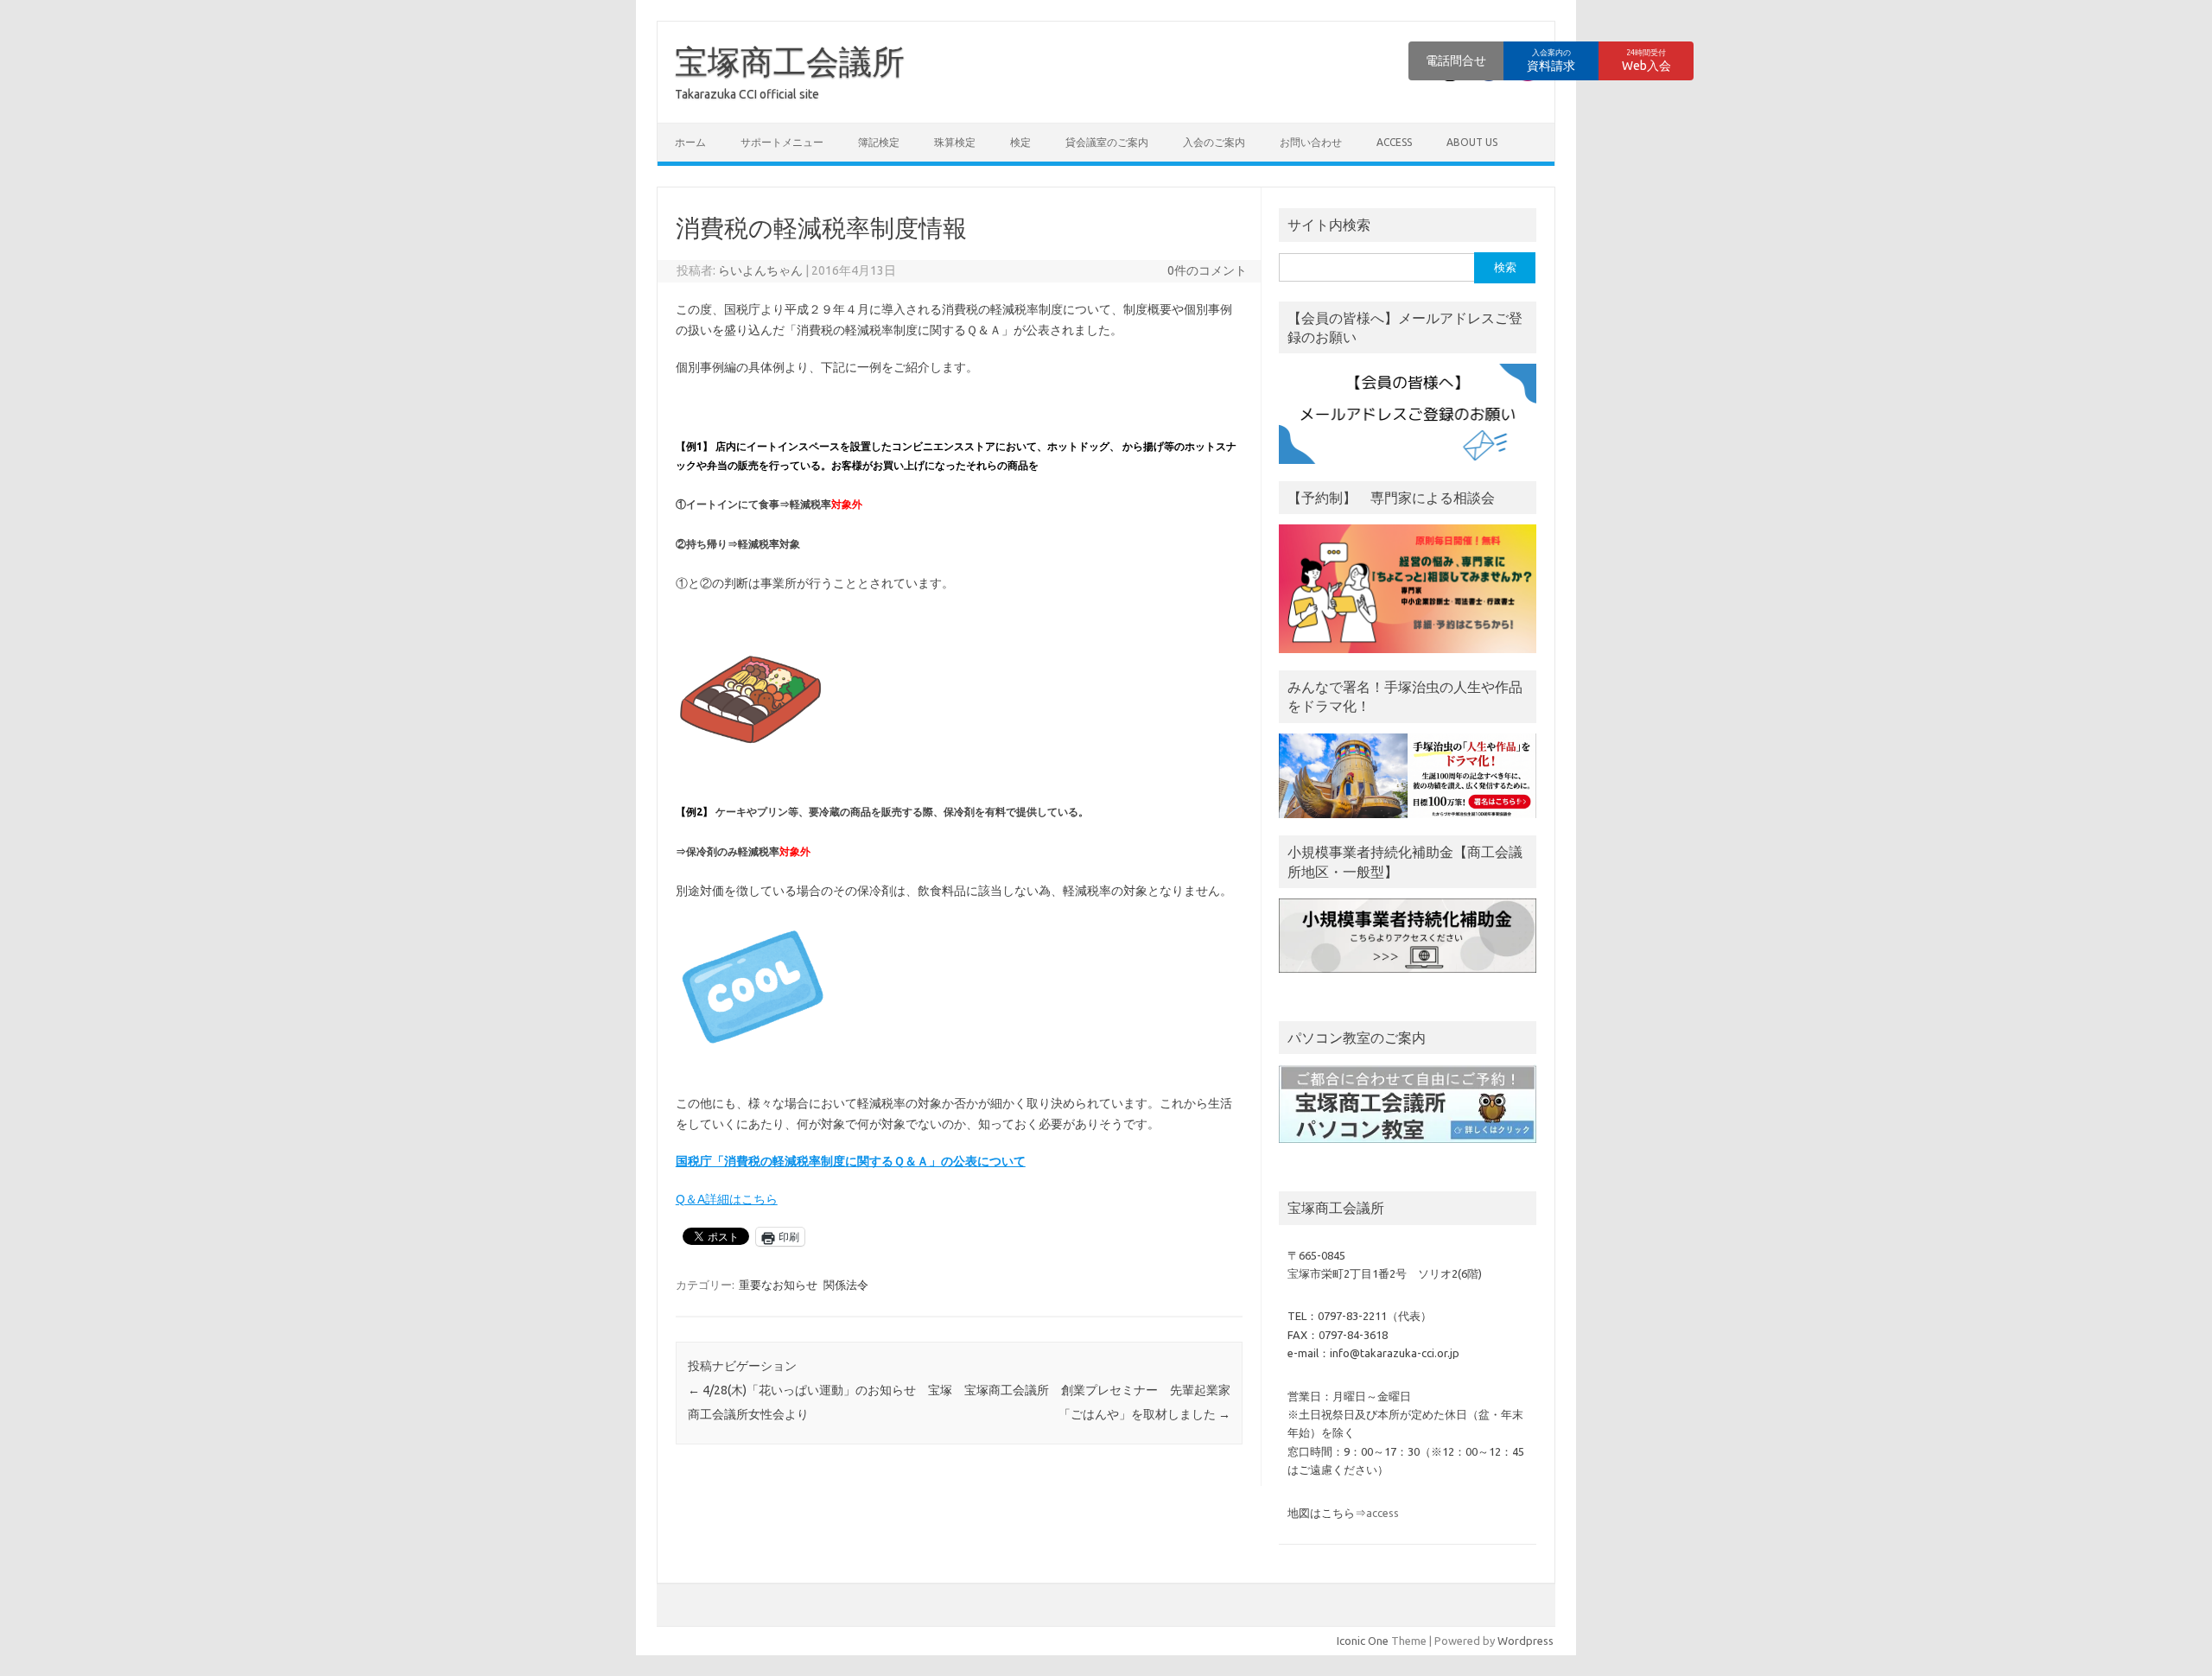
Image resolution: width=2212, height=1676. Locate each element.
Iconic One (1363, 1641)
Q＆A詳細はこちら (727, 1199)
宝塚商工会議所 (790, 61)
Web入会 (1646, 60)
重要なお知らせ (778, 1285)
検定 (1020, 142)
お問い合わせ (1311, 142)
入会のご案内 (1214, 142)
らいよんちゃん (760, 270)
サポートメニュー (782, 142)
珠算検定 (955, 142)
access (1394, 142)
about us (1472, 142)
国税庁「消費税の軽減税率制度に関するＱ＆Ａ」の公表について (851, 1161)
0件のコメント (1207, 270)
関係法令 (846, 1285)
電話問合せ (1456, 60)
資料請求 (1551, 60)
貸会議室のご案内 (1107, 142)
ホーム (690, 142)
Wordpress (1526, 1641)
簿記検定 (879, 142)
